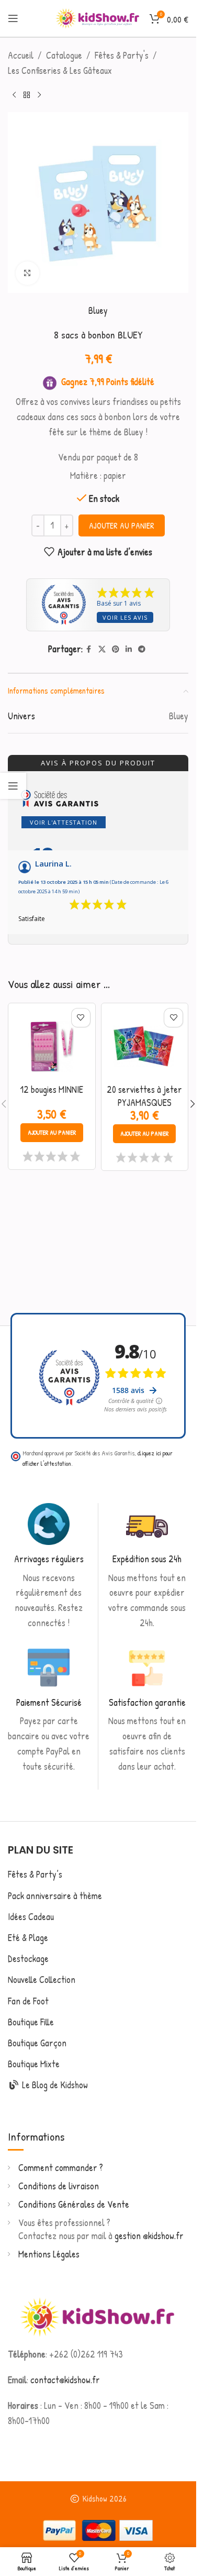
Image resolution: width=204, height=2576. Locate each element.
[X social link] (102, 649)
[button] (52, 1133)
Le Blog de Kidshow (54, 2085)
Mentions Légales (49, 2254)
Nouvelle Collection (42, 1980)
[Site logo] (97, 17)
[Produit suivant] (39, 95)
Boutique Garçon (37, 2043)
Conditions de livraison (59, 2186)
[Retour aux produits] (27, 95)
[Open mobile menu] (13, 18)
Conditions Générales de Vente (74, 2204)
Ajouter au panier (122, 525)
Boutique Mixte (34, 2064)
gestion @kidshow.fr (149, 2236)
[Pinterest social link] (116, 649)
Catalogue (64, 55)
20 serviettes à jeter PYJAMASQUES (144, 1096)
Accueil (21, 55)
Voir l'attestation (64, 822)
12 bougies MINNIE (52, 1089)
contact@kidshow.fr (65, 2380)
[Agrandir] (27, 273)
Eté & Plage (28, 1938)
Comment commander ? (61, 2168)
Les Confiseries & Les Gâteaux (60, 70)
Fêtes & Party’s (35, 1874)
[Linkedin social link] (129, 649)
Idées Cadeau (31, 1917)
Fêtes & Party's (122, 55)
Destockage (28, 1959)
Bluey (98, 310)
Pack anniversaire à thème (55, 1896)
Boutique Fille (31, 2022)
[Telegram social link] (142, 649)
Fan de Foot (28, 2001)
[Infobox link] (49, 1567)
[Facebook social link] (89, 649)
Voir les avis (125, 617)
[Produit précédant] (14, 95)
